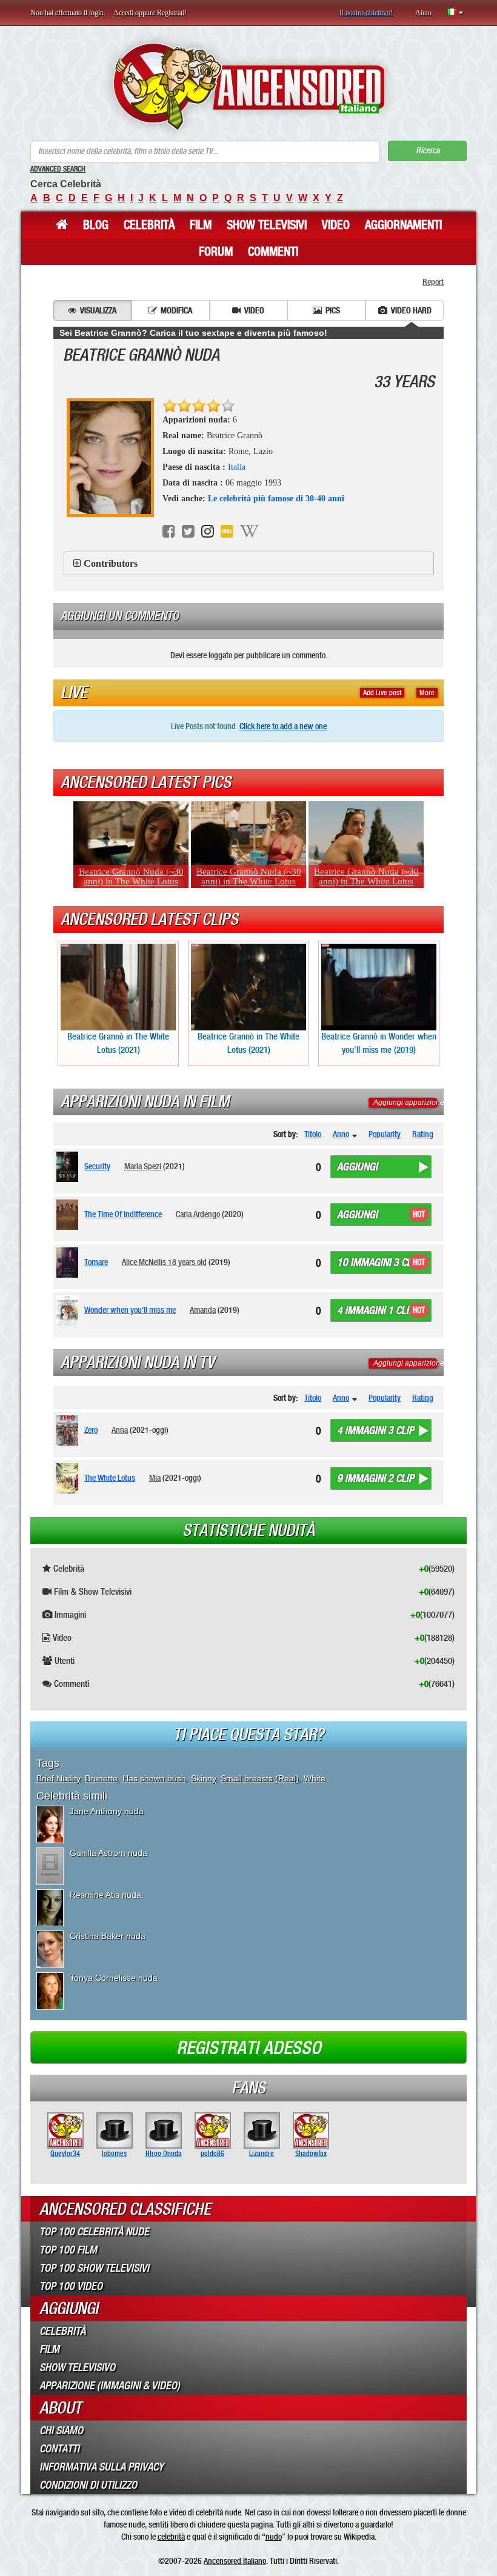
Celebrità (149, 225)
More (427, 693)
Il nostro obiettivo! (366, 13)
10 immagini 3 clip (378, 1263)
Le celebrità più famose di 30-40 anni (276, 499)
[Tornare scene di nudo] (69, 1263)
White (315, 1778)
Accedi (123, 13)
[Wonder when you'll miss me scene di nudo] (69, 1310)
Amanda (203, 1310)
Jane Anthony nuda (107, 1811)
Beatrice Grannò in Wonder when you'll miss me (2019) (379, 1043)
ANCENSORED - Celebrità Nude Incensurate (249, 86)
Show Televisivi (267, 225)
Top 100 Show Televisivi (94, 2268)
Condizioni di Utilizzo (88, 2485)
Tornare (96, 1262)
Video (336, 225)
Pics (333, 310)
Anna (120, 1430)
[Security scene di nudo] (69, 1167)
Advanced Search (58, 169)
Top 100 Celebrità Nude (94, 2232)
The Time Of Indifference (123, 1214)
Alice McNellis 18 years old (164, 1262)
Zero (91, 1430)
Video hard (411, 310)
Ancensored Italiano (235, 2561)
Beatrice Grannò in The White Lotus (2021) (118, 1043)
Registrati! (172, 13)
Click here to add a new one (283, 726)
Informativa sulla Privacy (102, 2467)
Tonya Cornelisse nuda (114, 1978)
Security (97, 1166)
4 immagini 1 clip (375, 1310)
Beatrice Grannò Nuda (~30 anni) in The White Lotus (131, 876)
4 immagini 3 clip (375, 1430)
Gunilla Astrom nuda (108, 1853)
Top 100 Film (68, 2250)
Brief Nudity (58, 1778)
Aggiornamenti (403, 225)
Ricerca (428, 151)
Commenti (273, 252)
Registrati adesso (249, 2048)
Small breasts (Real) (260, 1778)
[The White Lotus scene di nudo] (69, 1478)
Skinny (203, 1778)
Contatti (59, 2449)
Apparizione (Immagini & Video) (110, 2386)
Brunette (101, 1778)
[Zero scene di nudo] (69, 1430)
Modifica (176, 310)
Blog (96, 225)
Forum (216, 252)
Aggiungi (357, 1167)
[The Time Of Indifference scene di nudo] (69, 1215)
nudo (274, 2537)
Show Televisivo (77, 2367)
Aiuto (423, 13)
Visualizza (98, 310)
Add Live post (382, 693)
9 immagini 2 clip (375, 1478)
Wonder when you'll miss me (130, 1310)
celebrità (171, 2537)
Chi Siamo (61, 2431)
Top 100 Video (71, 2286)
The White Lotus (110, 1478)
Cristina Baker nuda (108, 1936)
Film (201, 225)
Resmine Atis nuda (105, 1895)
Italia (237, 467)
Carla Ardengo (198, 1214)
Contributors (111, 563)
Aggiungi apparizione (409, 1103)
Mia (155, 1478)
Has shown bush (154, 1778)
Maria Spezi (143, 1166)
